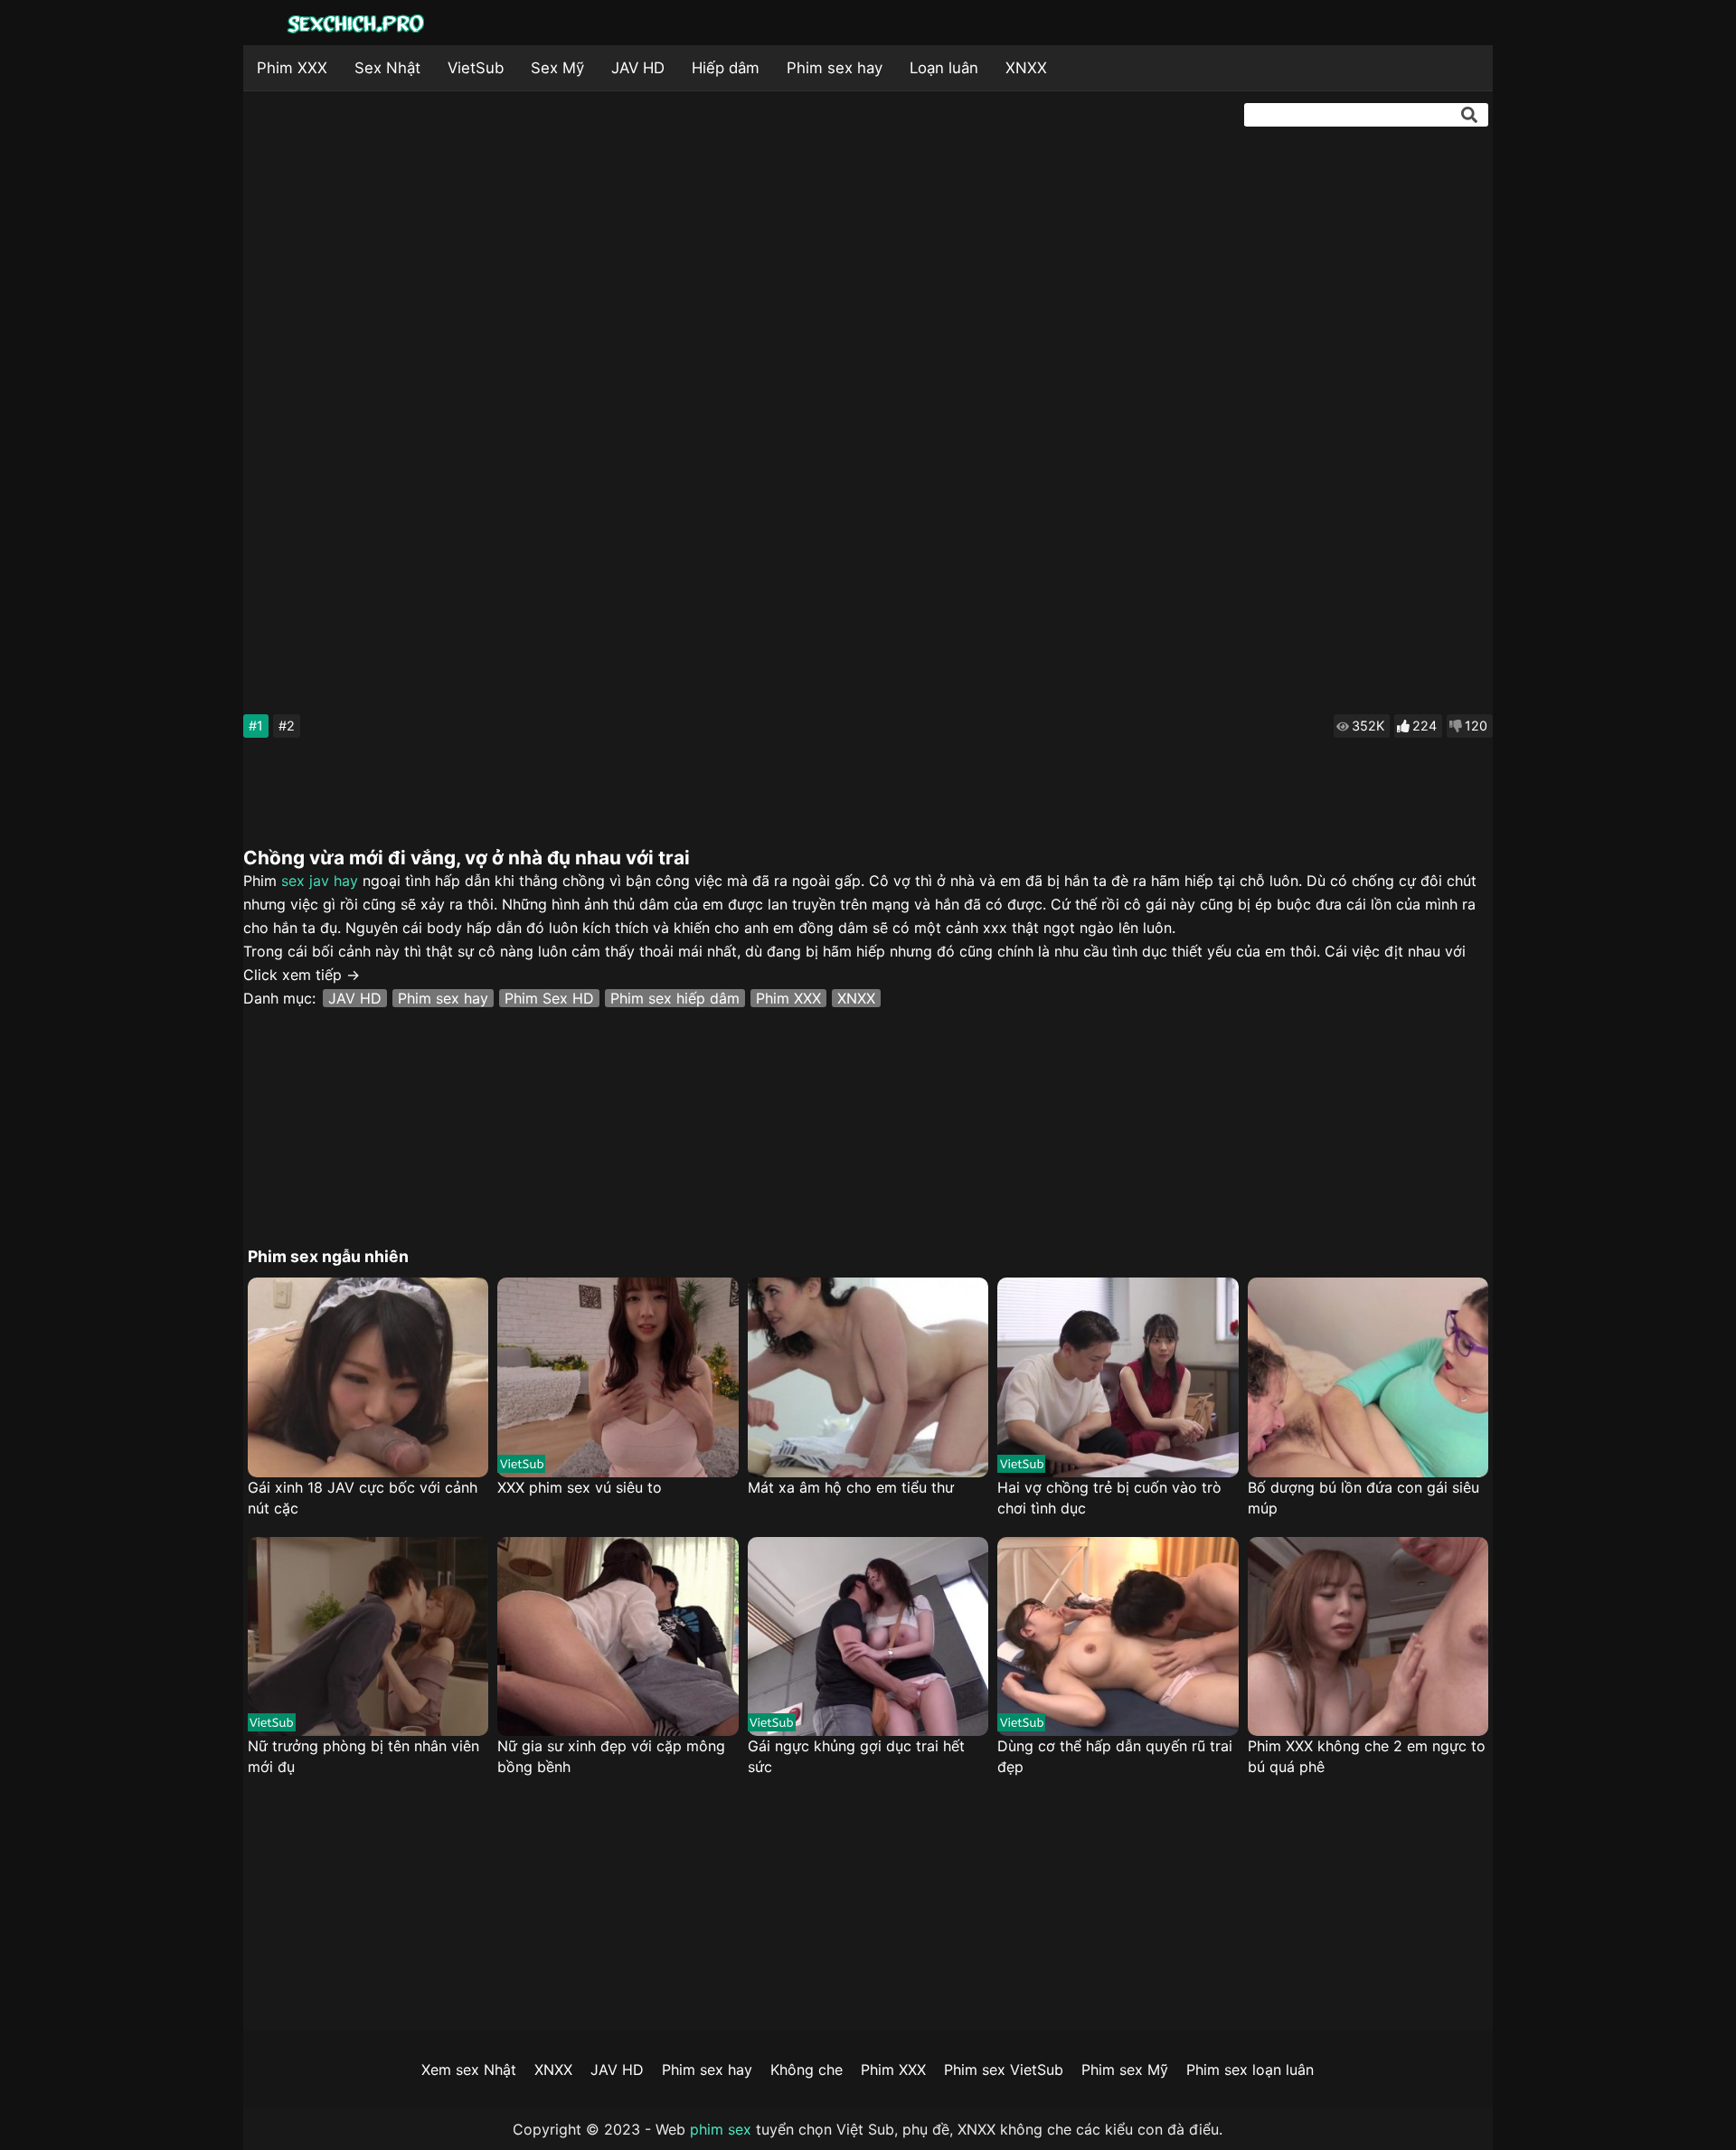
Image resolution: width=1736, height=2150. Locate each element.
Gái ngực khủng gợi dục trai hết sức (856, 1756)
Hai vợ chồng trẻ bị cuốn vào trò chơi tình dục (1109, 1498)
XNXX (1026, 68)
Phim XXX (292, 68)
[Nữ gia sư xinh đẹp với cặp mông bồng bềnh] (618, 1637)
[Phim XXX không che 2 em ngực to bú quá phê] (1368, 1637)
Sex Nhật (387, 68)
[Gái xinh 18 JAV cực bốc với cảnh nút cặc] (368, 1377)
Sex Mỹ (557, 68)
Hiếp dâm (726, 68)
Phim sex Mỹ (1125, 2070)
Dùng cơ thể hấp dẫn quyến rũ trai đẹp (1115, 1756)
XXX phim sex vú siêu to (580, 1487)
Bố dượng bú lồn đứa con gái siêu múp (1363, 1498)
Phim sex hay (835, 68)
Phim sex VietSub (1004, 2070)
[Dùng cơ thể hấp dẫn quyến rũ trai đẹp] (1118, 1637)
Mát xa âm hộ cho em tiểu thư (851, 1487)
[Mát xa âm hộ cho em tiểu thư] (868, 1377)
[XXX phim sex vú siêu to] (618, 1377)
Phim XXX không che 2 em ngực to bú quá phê (1367, 1756)
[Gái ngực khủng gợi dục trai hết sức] (868, 1637)
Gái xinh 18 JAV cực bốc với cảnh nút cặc (363, 1498)
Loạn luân (944, 68)
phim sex (721, 2129)
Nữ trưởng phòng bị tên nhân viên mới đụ (363, 1756)
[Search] (1469, 115)
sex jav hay (320, 881)
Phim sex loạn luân (1250, 2070)
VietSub (476, 68)
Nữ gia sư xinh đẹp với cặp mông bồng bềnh (611, 1756)
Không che (807, 2070)
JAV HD (638, 68)
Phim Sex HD (549, 998)
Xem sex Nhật (469, 2070)
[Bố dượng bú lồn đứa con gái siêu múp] (1368, 1377)
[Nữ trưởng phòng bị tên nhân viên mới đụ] (368, 1637)
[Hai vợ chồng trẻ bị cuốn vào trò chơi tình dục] (1118, 1377)
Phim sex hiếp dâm (675, 998)
